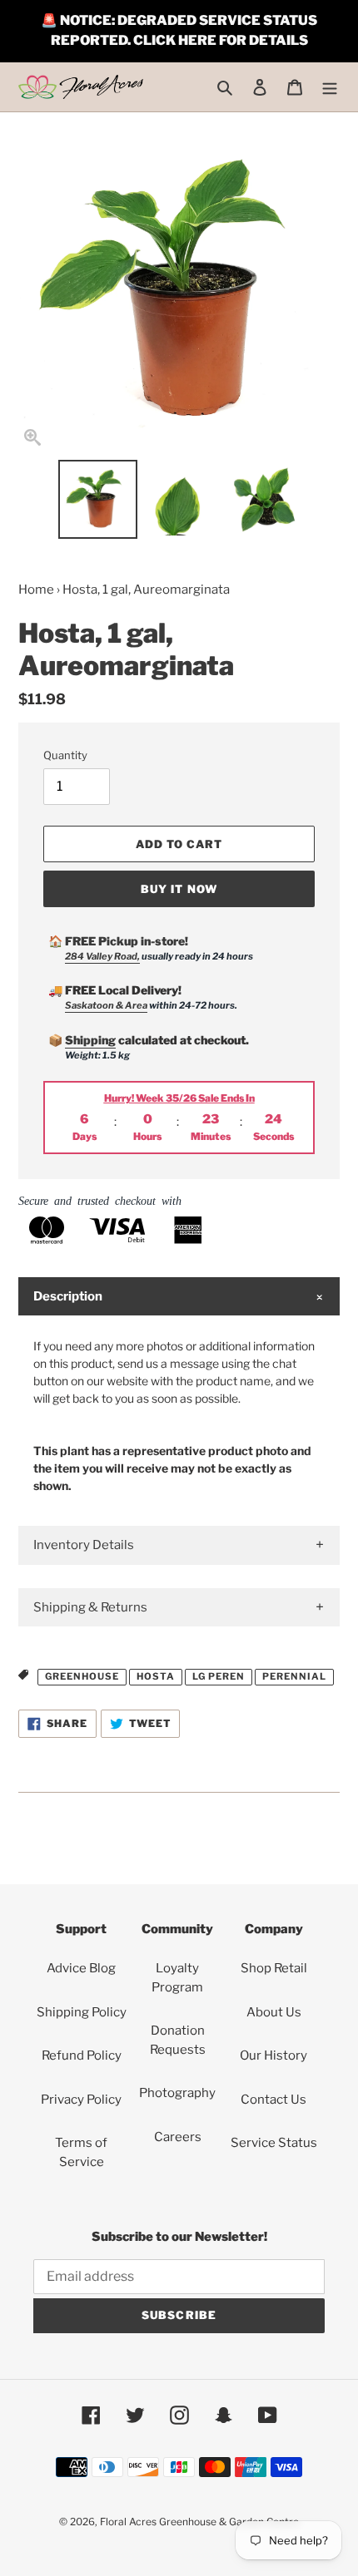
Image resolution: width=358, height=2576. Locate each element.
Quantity (65, 755)
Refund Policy (82, 2055)
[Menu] (330, 87)
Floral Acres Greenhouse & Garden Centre (199, 2522)
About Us (274, 2012)
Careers (178, 2137)
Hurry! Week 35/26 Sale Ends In (179, 1098)
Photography (177, 2093)
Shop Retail (274, 1968)
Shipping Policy (82, 2012)
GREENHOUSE (82, 1676)
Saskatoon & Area (106, 1005)
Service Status (274, 2143)
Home (36, 590)
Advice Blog (81, 1968)
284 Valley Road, (102, 956)
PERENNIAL (294, 1676)
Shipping (90, 1040)
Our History (273, 2055)
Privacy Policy (81, 2100)
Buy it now (179, 889)
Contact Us (273, 2100)
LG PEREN (219, 1676)
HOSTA (156, 1676)
